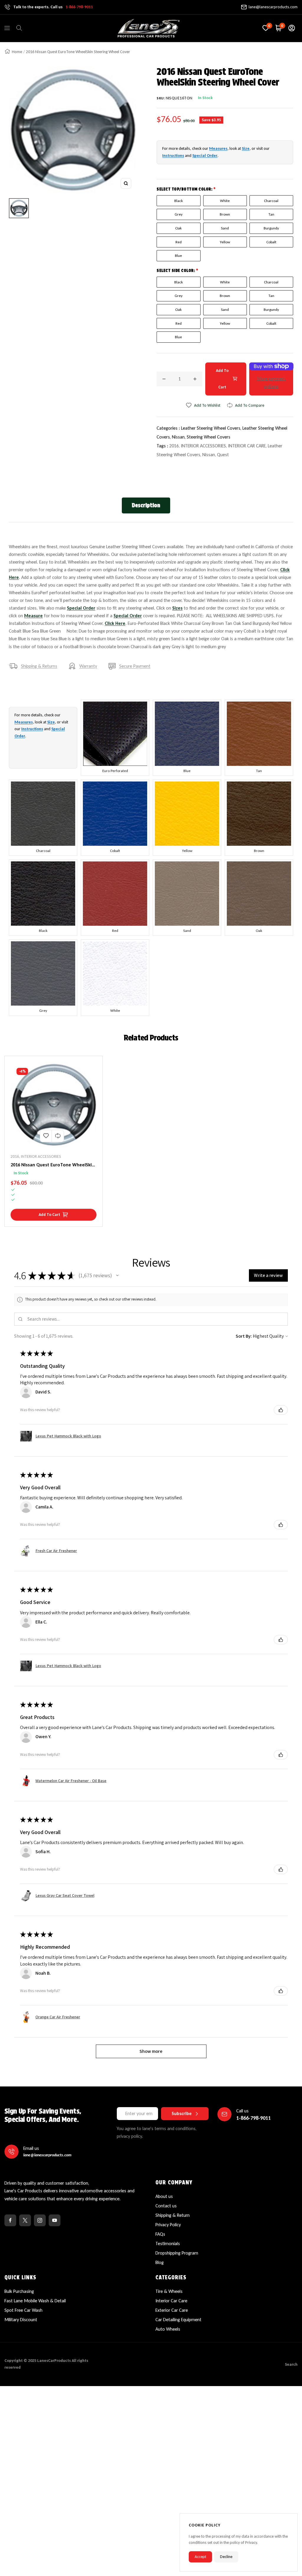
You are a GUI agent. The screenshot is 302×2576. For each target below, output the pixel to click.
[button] (117, 1275)
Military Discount (21, 2320)
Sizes (177, 608)
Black (179, 201)
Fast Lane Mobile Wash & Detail (35, 2301)
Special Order (205, 156)
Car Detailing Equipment (178, 2320)
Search (291, 2364)
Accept (200, 2557)
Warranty (88, 666)
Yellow (225, 242)
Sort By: (244, 1336)
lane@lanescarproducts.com (273, 7)
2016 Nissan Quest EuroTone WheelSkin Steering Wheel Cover (52, 1165)
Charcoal (271, 201)
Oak (178, 228)
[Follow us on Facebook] (10, 2220)
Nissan (209, 455)
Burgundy (271, 228)
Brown (225, 214)
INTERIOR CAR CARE (247, 446)
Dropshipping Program (177, 2253)
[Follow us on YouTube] (55, 2220)
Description (146, 505)
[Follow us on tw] (25, 2220)
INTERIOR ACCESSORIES (203, 446)
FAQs (160, 2234)
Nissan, (179, 437)
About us (164, 2196)
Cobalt (271, 242)
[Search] (19, 28)
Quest (223, 455)
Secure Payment (135, 666)
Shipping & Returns (39, 666)
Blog (160, 2262)
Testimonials (168, 2243)
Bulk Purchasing (19, 2291)
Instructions (173, 156)
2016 (174, 446)
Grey (179, 214)
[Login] (292, 28)
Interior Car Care (171, 2301)
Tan (271, 214)
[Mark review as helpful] (281, 1410)
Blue (178, 256)
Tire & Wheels (169, 2291)
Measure (33, 616)
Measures (218, 148)
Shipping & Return (173, 2215)
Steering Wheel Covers (209, 437)
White (225, 201)
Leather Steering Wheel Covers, (212, 428)
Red (179, 242)
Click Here (115, 623)
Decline (226, 2557)
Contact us (166, 2206)
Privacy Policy (168, 2225)
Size (246, 148)
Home (17, 52)
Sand (225, 228)
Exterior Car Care (172, 2310)
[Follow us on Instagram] (40, 2220)
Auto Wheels (168, 2329)
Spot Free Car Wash (23, 2310)
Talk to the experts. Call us (53, 7)
